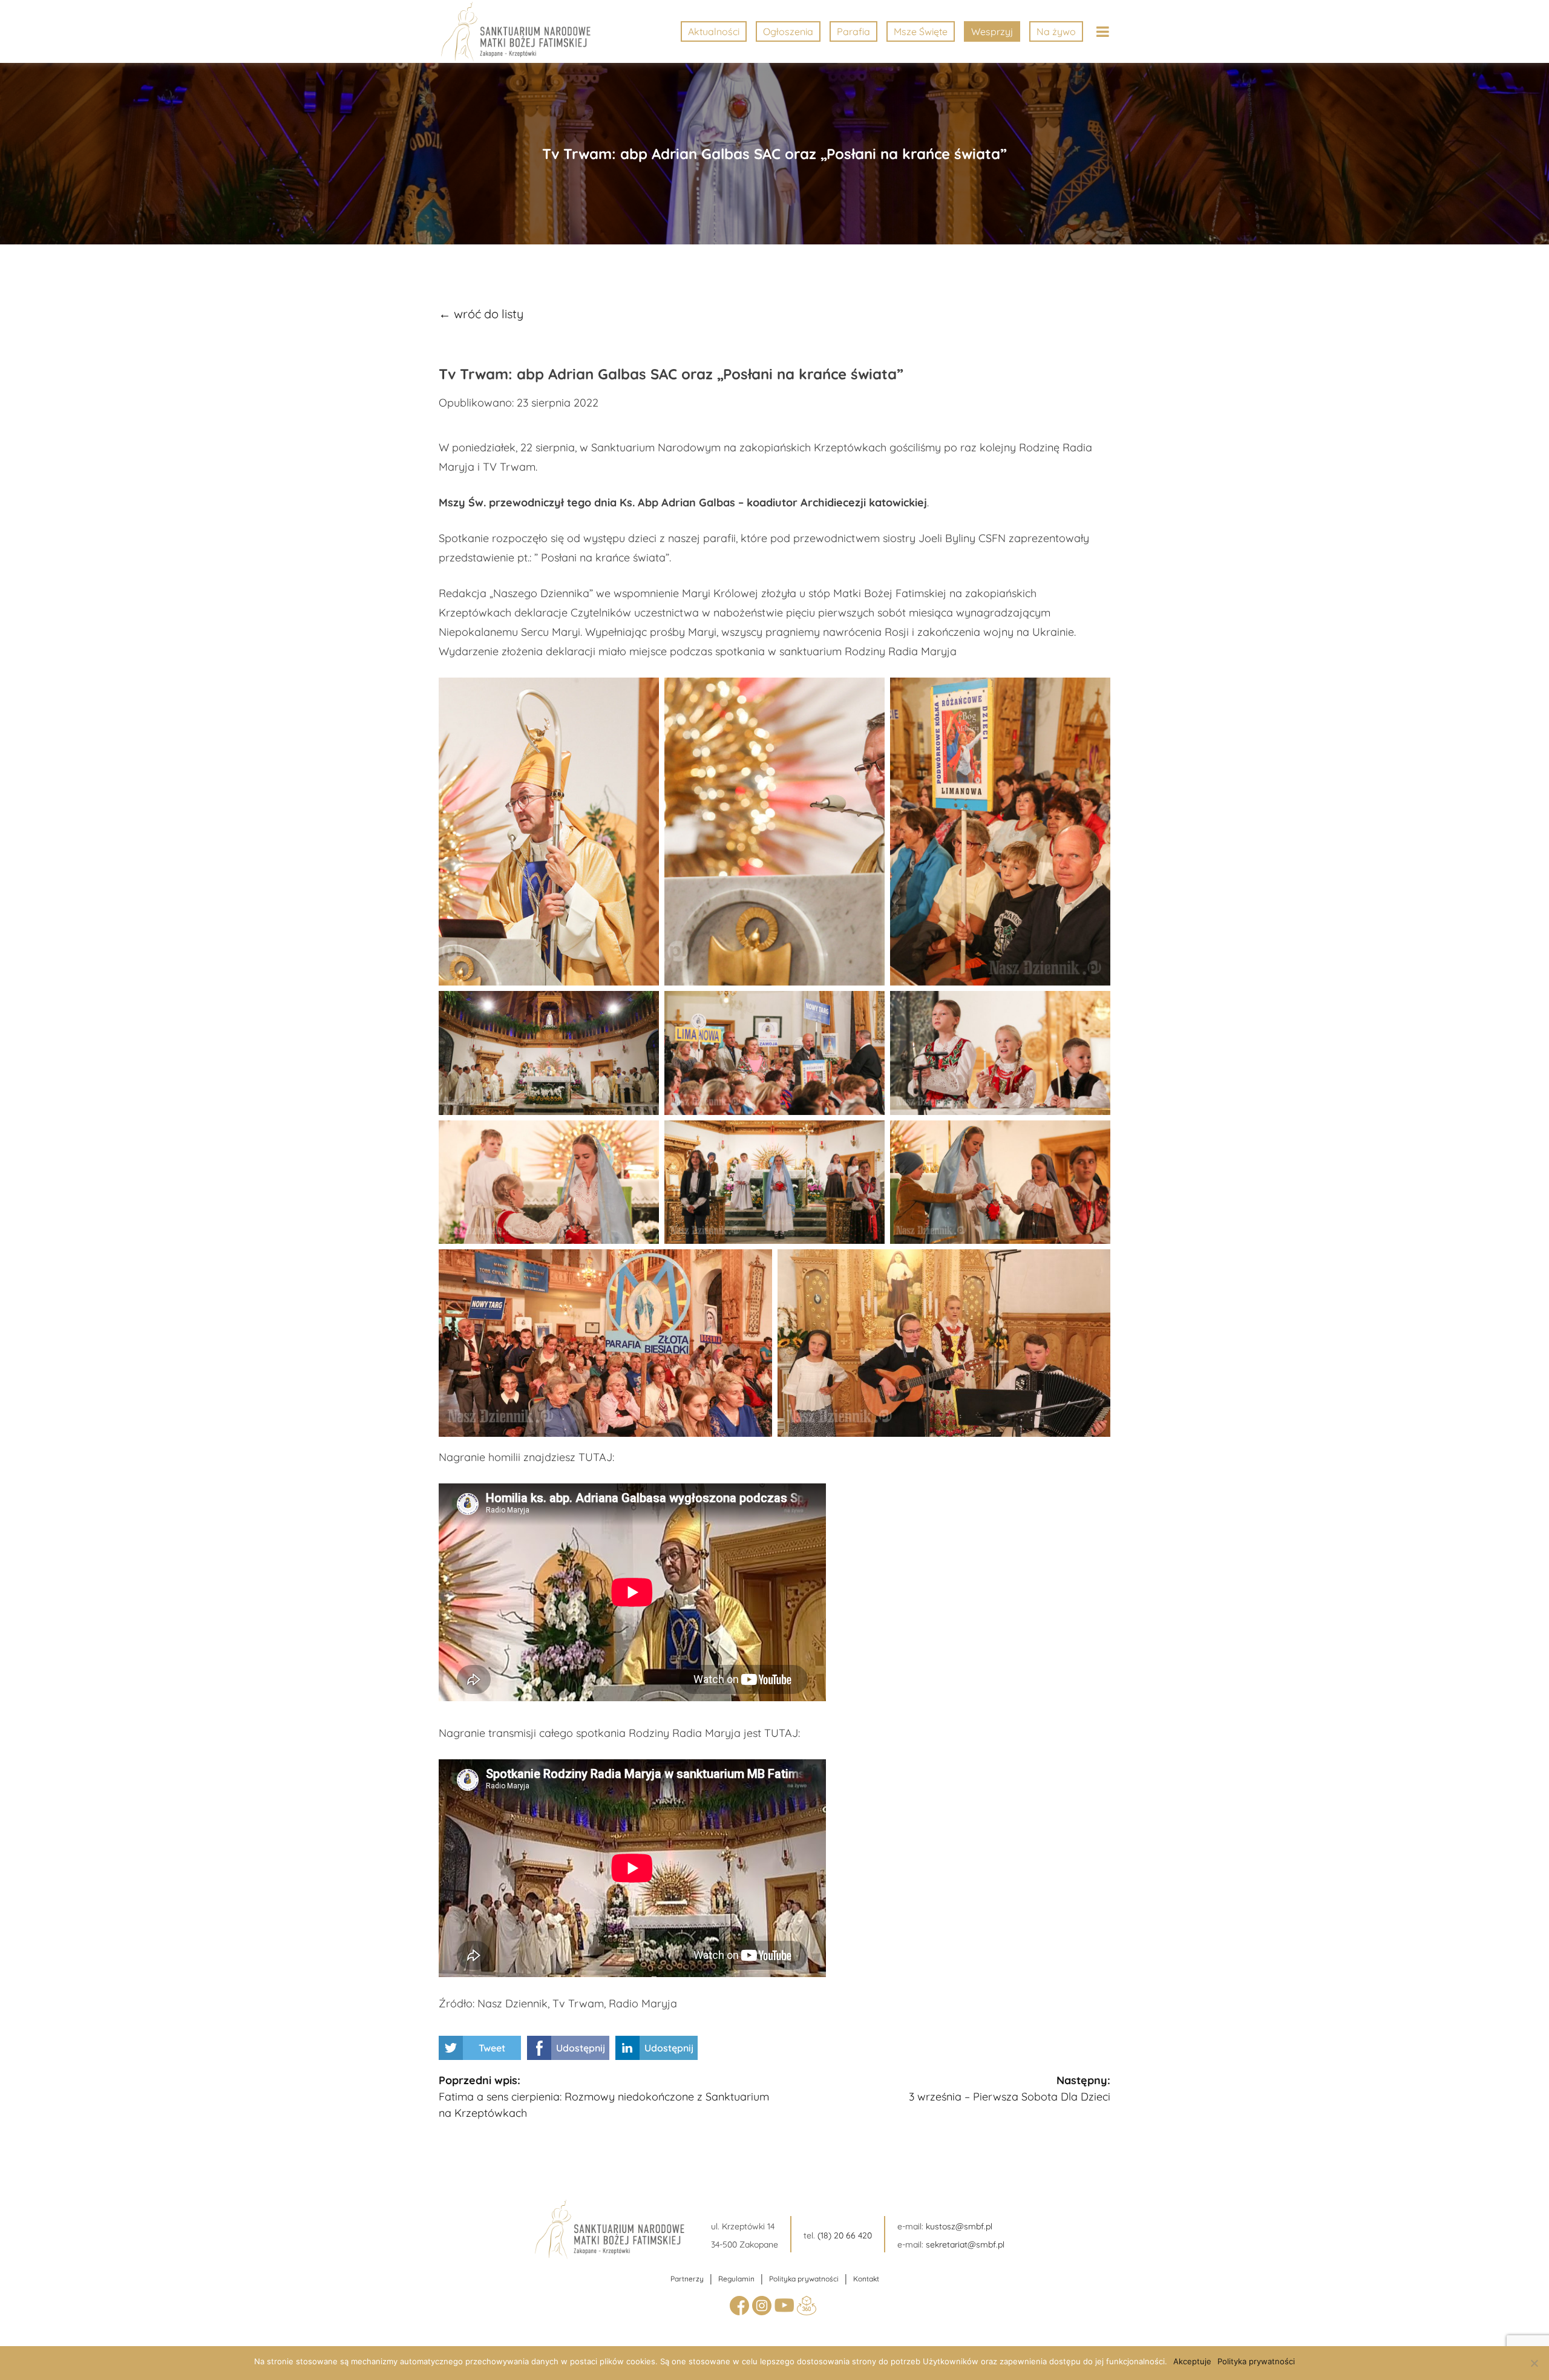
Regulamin (736, 2279)
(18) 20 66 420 (845, 2235)
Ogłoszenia (788, 31)
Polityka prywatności (804, 2279)
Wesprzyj (992, 31)
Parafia (853, 31)
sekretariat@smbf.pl (965, 2244)
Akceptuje (1192, 2361)
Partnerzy (687, 2279)
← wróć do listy (481, 314)
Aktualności (714, 31)
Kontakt (866, 2279)
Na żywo (1056, 31)
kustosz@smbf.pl (959, 2226)
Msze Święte (921, 31)
